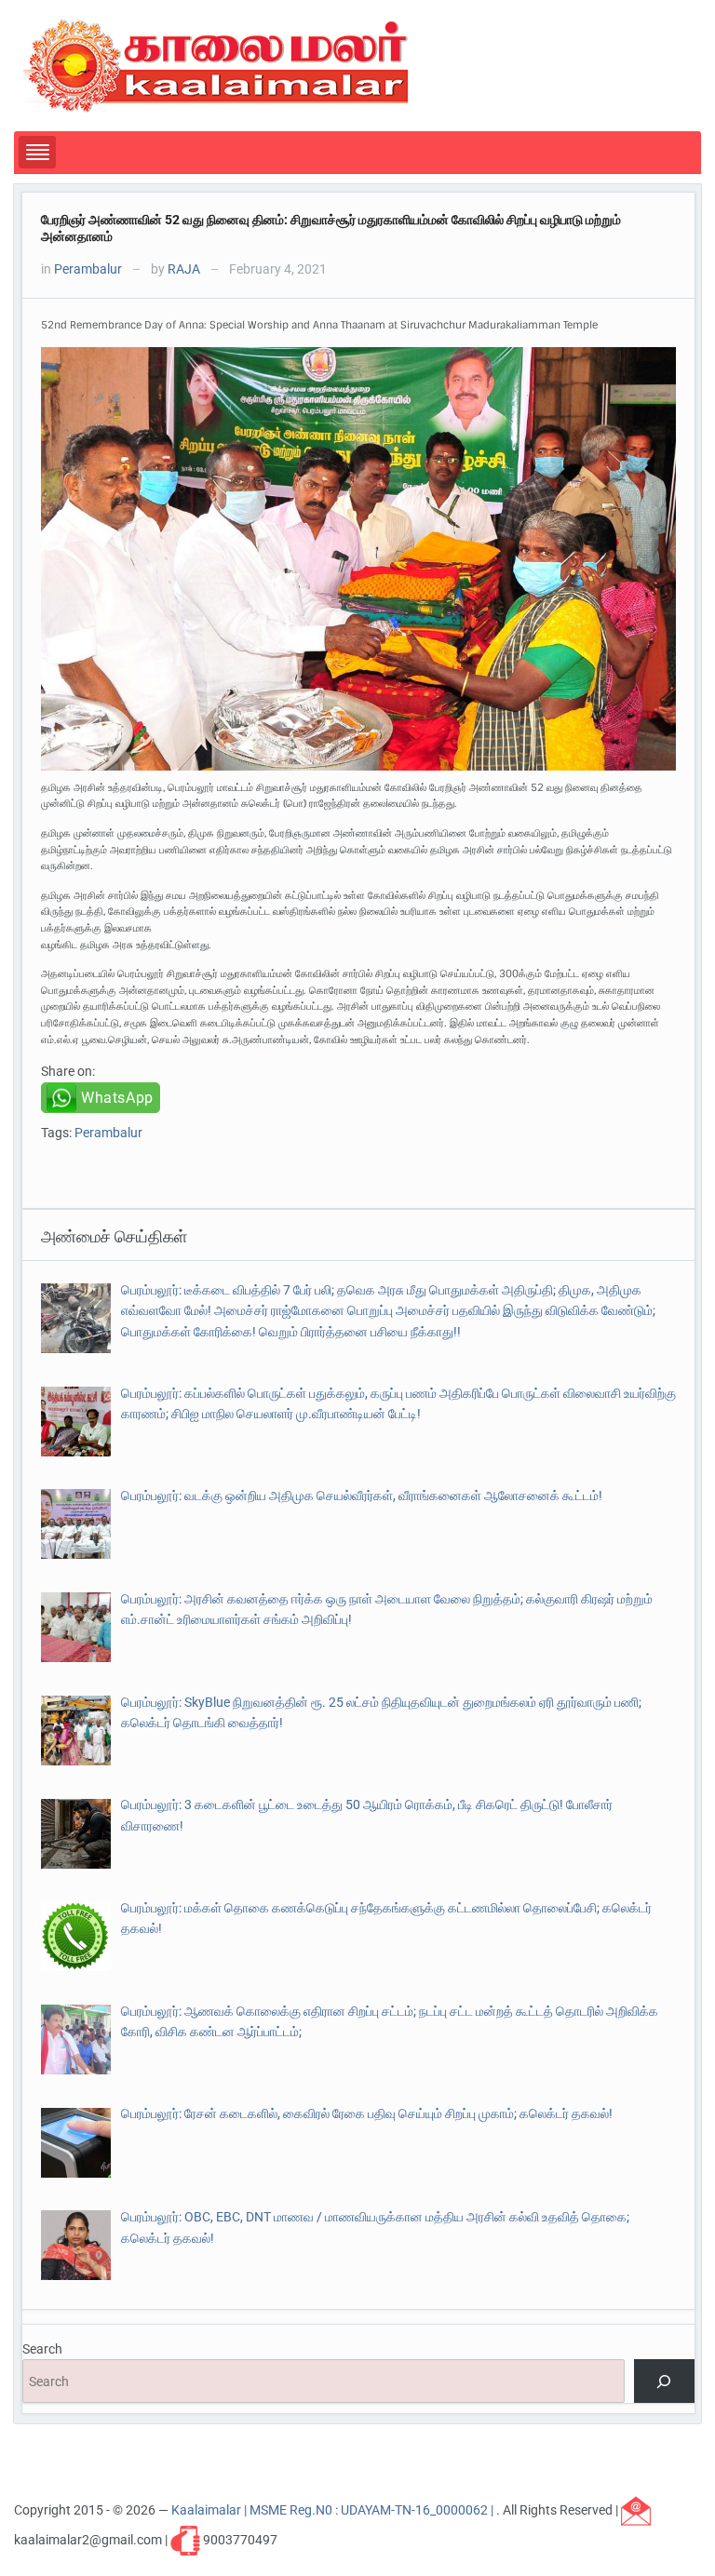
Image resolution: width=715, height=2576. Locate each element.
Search (42, 2349)
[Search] (664, 2381)
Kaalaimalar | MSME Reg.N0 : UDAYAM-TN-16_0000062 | (334, 2510)
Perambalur (88, 269)
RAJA (184, 269)
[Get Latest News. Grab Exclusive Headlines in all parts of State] (216, 64)
